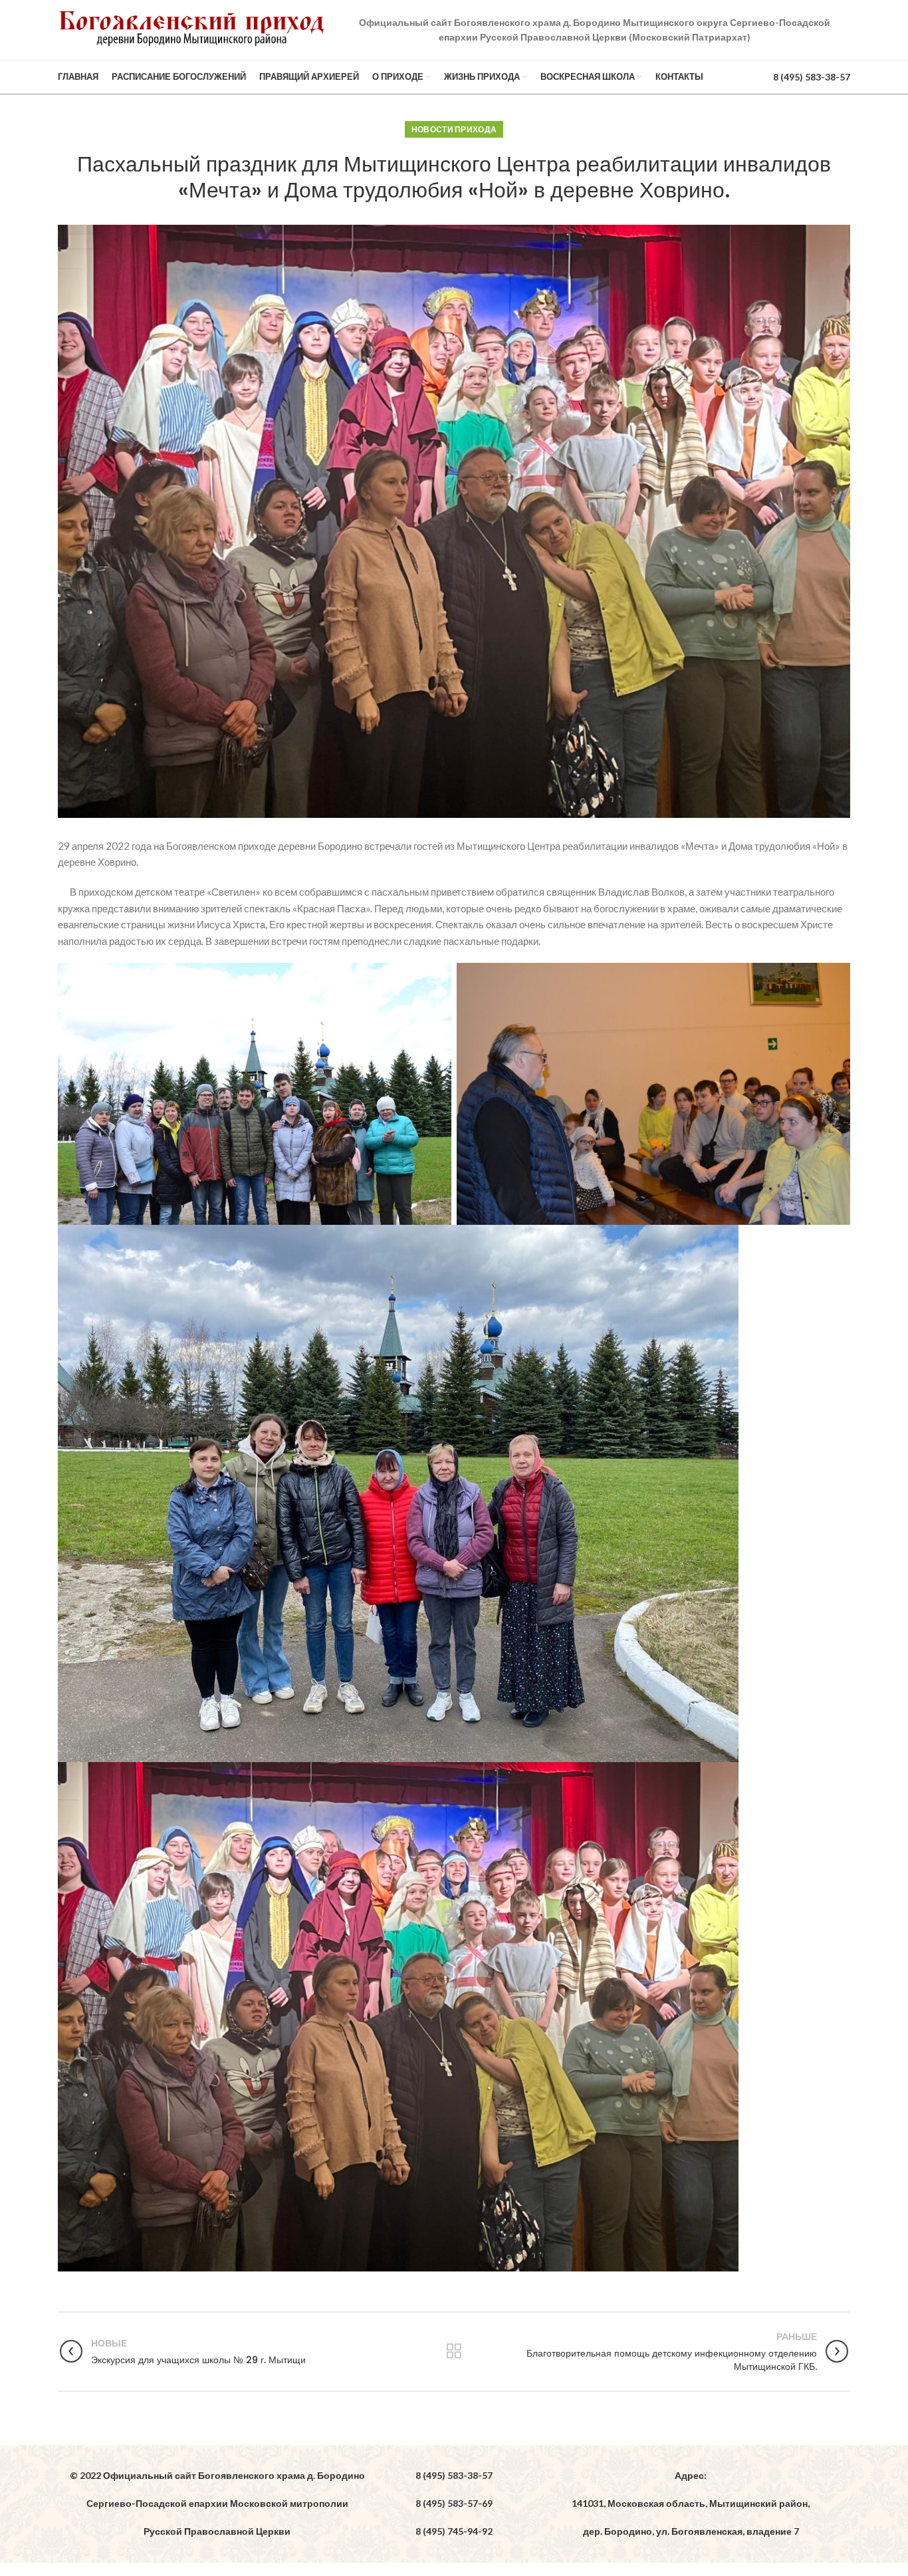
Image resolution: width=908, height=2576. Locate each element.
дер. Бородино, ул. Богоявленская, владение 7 (691, 2531)
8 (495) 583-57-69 (454, 2503)
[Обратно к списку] (454, 2351)
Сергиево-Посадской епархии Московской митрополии (217, 2503)
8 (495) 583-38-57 (812, 77)
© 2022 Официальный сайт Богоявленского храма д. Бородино (217, 2475)
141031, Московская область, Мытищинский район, (691, 2503)
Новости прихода (454, 129)
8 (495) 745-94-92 (454, 2531)
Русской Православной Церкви (217, 2531)
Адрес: (691, 2475)
